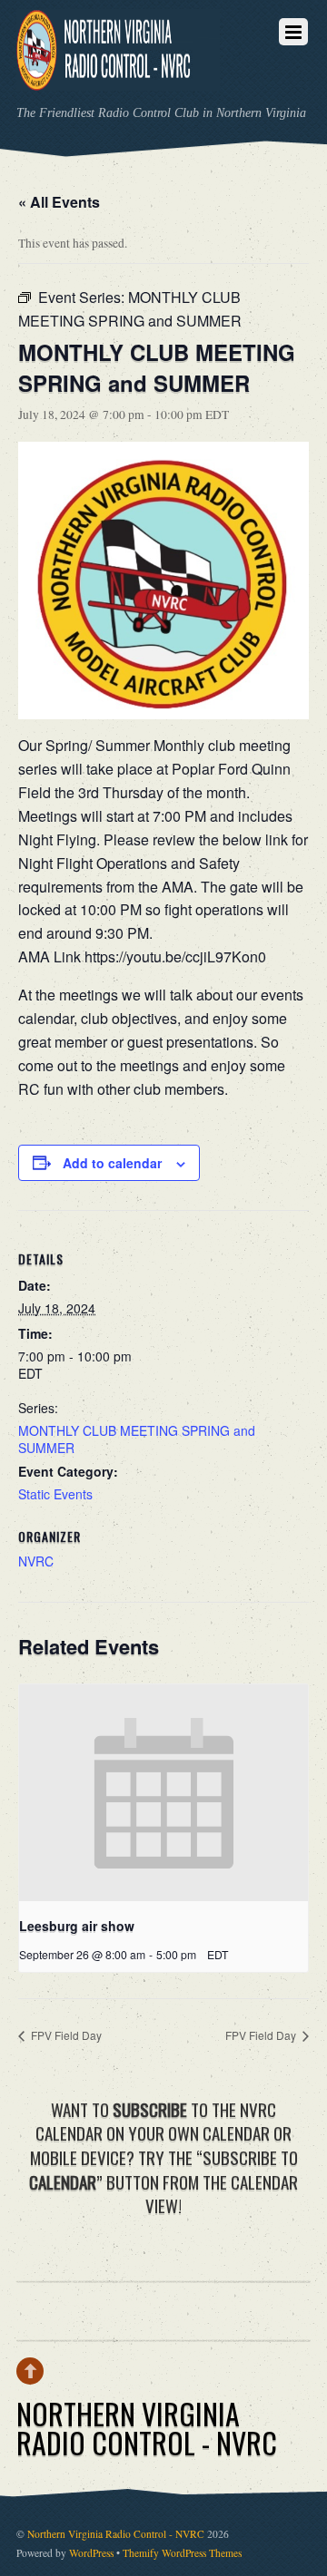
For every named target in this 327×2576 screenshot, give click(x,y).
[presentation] (163, 1793)
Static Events (55, 1494)
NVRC (36, 1561)
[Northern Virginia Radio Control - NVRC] (118, 78)
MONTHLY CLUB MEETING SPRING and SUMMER (137, 1439)
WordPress (91, 2553)
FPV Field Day (65, 2035)
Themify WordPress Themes (182, 2553)
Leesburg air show (77, 1926)
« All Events (59, 202)
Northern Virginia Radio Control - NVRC (116, 2534)
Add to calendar (112, 1163)
